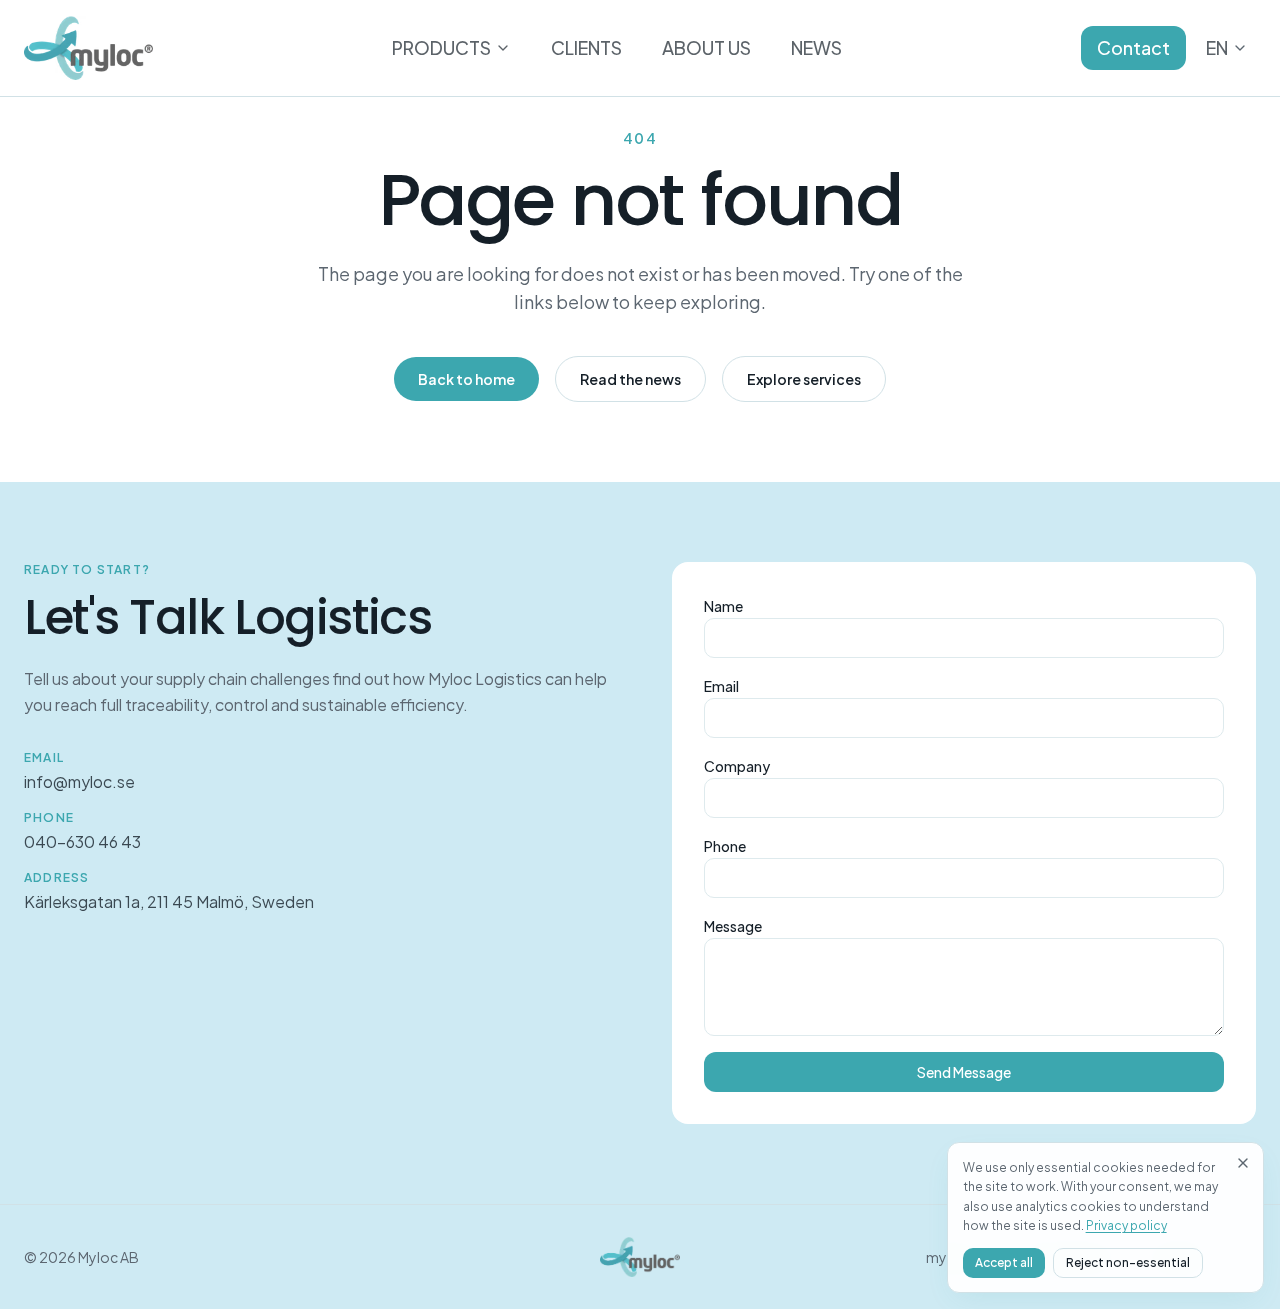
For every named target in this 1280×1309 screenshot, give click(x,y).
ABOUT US (706, 47)
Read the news (630, 379)
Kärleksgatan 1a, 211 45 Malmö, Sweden (169, 901)
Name (723, 606)
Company (737, 766)
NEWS (816, 47)
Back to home (466, 379)
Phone (725, 846)
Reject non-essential (1128, 1262)
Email (721, 686)
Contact (1133, 47)
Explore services (804, 379)
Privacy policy (1126, 1225)
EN (1217, 47)
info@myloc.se (79, 781)
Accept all (1004, 1262)
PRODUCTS (441, 47)
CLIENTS (586, 47)
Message (733, 926)
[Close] (1243, 1163)
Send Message (964, 1072)
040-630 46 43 (82, 841)
